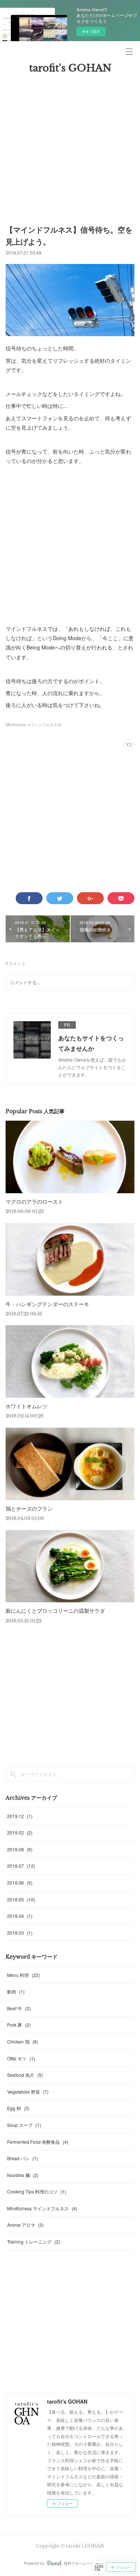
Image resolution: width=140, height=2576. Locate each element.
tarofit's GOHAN (70, 68)
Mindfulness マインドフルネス (42, 2208)
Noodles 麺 (23, 2175)
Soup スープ (24, 2125)
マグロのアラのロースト (34, 1201)
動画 (16, 1991)
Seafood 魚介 (25, 2075)
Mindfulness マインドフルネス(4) (34, 725)
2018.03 (20, 1933)
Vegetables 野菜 (28, 2092)
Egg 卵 (18, 2108)
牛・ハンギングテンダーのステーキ (47, 1304)
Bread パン (23, 2158)
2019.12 (20, 1816)
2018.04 (20, 1916)
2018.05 (21, 1899)
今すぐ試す (91, 31)
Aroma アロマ (25, 2225)
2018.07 (21, 1866)
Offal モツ (21, 2058)
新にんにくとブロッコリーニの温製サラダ (55, 1611)
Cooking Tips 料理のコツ (37, 2191)
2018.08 (20, 1849)
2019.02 (20, 1832)
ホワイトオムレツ (27, 1406)
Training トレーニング (34, 2242)
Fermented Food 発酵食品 (38, 2142)
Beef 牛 (19, 2008)
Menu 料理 (24, 1975)
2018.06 (20, 1883)
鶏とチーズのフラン (29, 1508)
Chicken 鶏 (23, 2041)
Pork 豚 (19, 2025)
